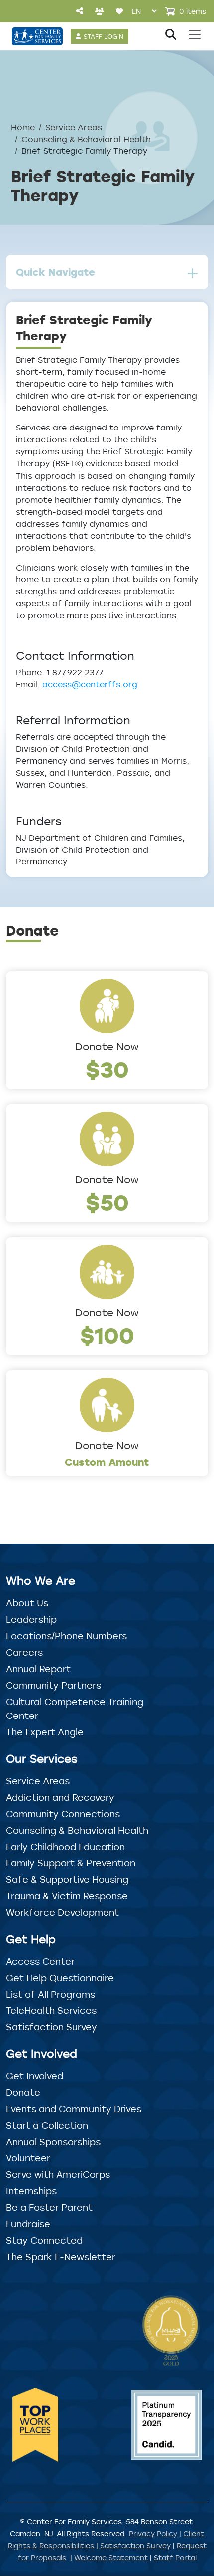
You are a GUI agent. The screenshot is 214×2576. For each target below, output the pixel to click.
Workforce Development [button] (62, 1912)
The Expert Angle (45, 1732)
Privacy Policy (153, 2533)
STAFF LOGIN (104, 36)
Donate (23, 2092)
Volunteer (28, 2158)
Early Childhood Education (65, 1847)
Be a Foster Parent (49, 2207)
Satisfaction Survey (52, 2027)
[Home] (37, 36)
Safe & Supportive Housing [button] (67, 1879)
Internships (31, 2191)
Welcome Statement (111, 2557)
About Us (27, 1603)
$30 (107, 1069)
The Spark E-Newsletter (61, 2257)
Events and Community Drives (74, 2109)
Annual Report (38, 1669)
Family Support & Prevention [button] (71, 1863)
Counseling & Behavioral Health (86, 139)
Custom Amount (107, 1462)
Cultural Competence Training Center (75, 1709)
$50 (107, 1202)
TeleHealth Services (51, 2010)
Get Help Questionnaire (60, 1978)
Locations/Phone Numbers (66, 1636)
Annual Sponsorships (53, 2142)
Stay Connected (44, 2240)
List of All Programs (51, 1994)
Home (23, 127)
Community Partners (53, 1685)
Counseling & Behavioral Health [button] (77, 1830)
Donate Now (107, 1047)
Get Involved (35, 2076)
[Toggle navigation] (195, 34)
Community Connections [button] (63, 1814)
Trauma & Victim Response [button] (67, 1896)
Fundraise (28, 2224)
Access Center (40, 1961)
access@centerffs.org (90, 684)
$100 (107, 1335)
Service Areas (74, 127)
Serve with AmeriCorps (58, 2174)
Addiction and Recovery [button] (60, 1797)
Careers (24, 1652)
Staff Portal (175, 2557)
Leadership (31, 1619)
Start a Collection (47, 2125)
